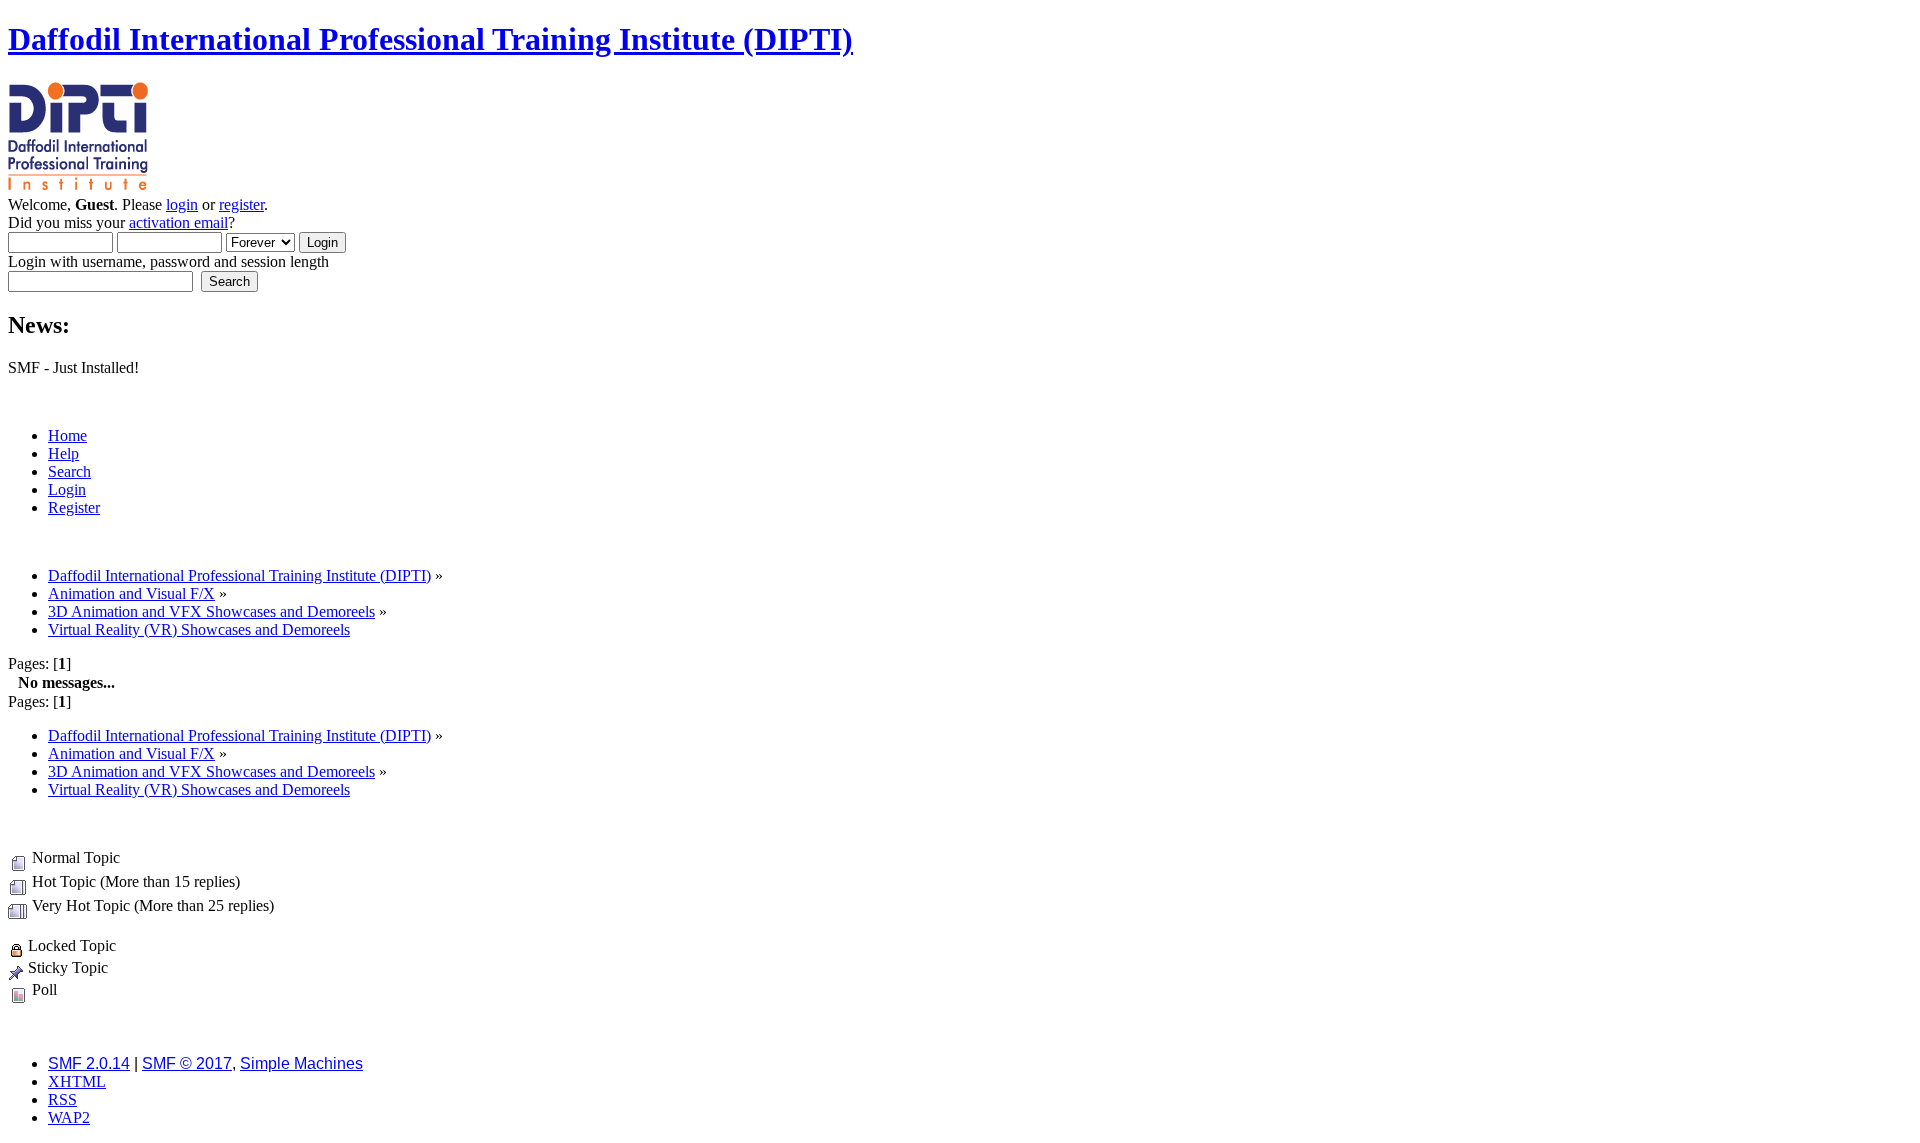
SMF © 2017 (187, 1063)
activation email (178, 222)
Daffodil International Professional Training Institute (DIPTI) (430, 39)
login (182, 204)
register (241, 204)
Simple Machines (301, 1063)
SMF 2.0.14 (89, 1063)
